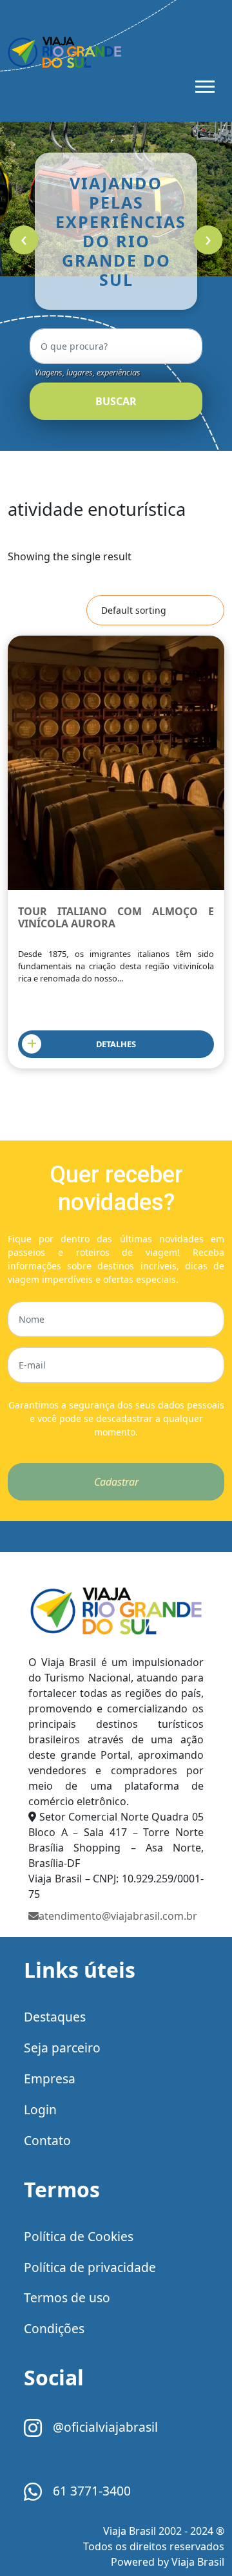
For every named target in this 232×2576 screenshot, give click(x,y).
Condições (54, 2328)
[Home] (116, 1612)
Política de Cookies (79, 2236)
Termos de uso (67, 2297)
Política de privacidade (90, 2267)
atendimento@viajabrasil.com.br (118, 1916)
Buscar (116, 401)
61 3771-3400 (90, 2491)
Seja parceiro (62, 2048)
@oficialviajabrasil (104, 2427)
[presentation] (24, 240)
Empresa (50, 2079)
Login (40, 2109)
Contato (47, 2140)
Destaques (55, 2017)
